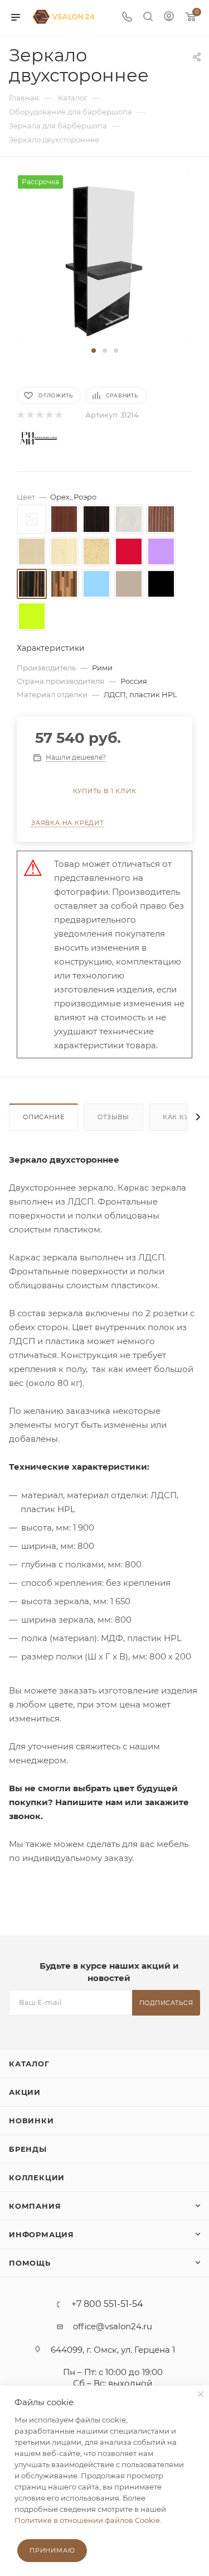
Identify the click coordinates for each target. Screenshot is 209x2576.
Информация (42, 2234)
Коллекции (37, 2177)
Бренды (28, 2149)
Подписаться (166, 2003)
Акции (25, 2092)
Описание (43, 1117)
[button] (94, 351)
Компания (35, 2206)
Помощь (30, 2263)
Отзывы (113, 1117)
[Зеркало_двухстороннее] (105, 258)
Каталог (29, 2064)
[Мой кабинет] (169, 18)
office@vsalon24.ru (113, 2326)
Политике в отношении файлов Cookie (87, 2520)
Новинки (31, 2121)
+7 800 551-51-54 (107, 2304)
